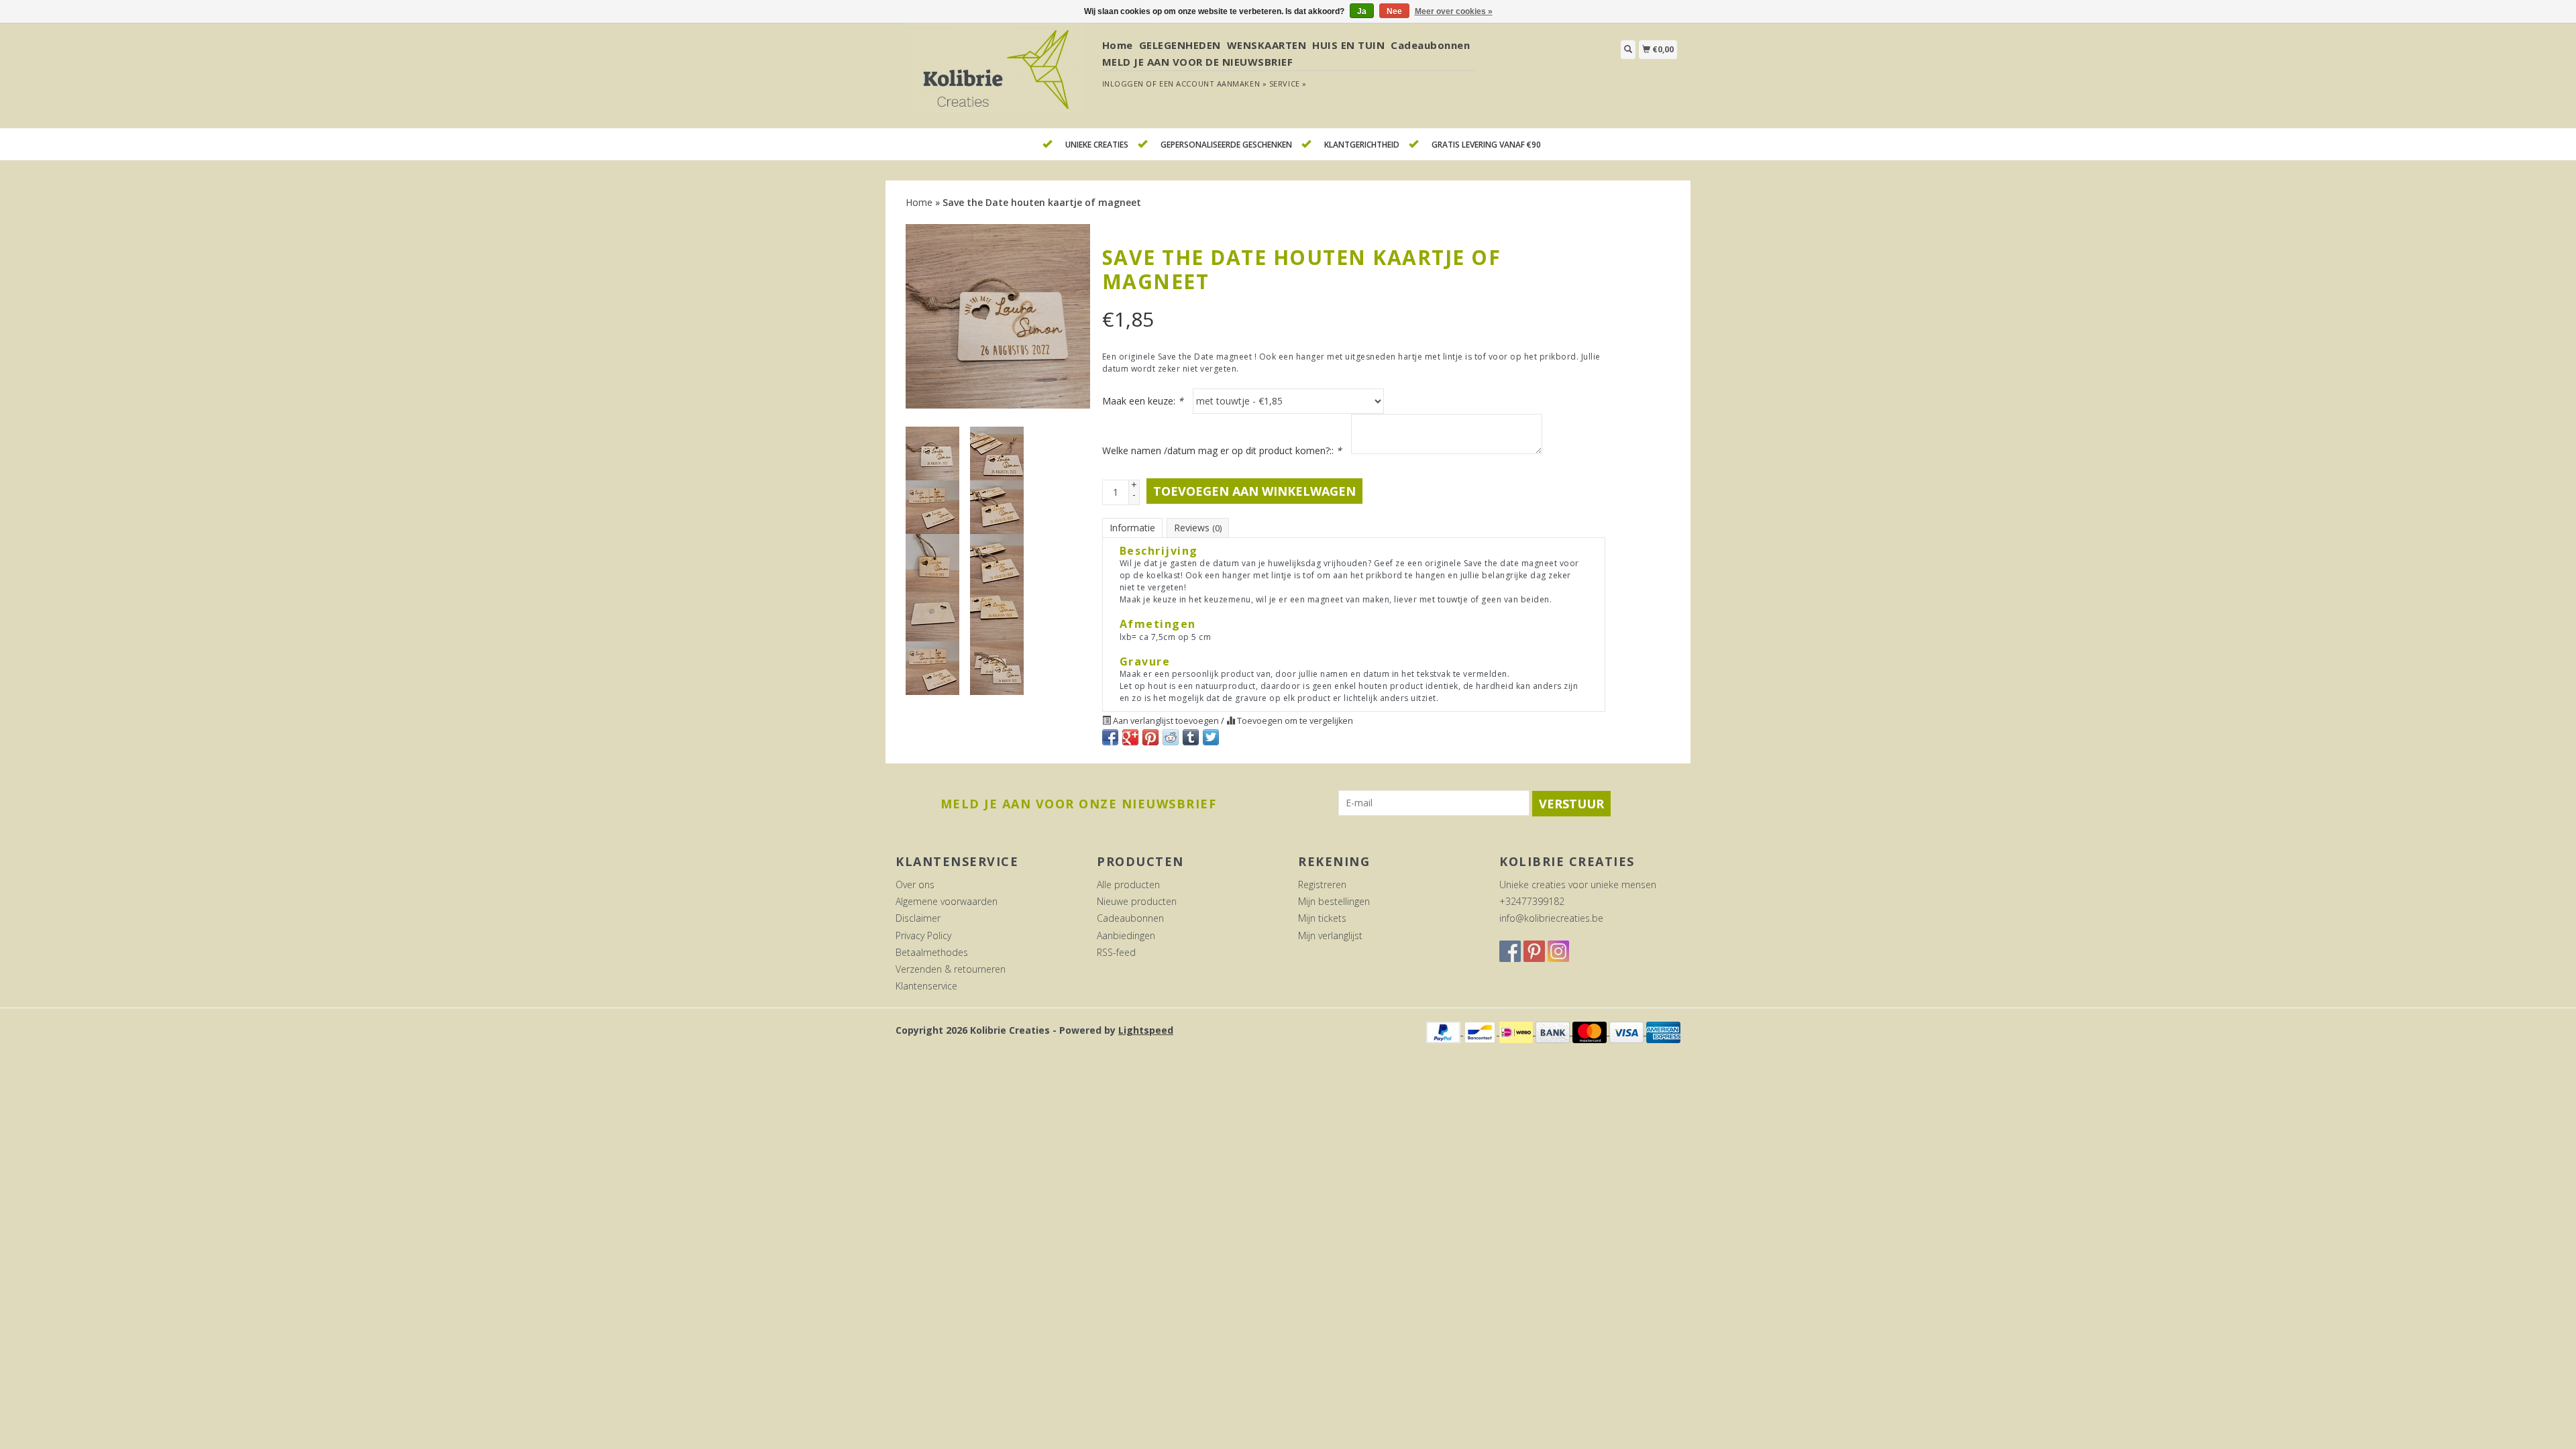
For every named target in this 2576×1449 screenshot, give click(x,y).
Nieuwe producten (1137, 901)
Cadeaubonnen (1430, 45)
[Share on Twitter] (1211, 737)
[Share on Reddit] (1171, 737)
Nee (1394, 11)
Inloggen (1123, 84)
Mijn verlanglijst (1330, 935)
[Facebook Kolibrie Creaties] (1510, 951)
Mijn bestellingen (1334, 901)
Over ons (915, 884)
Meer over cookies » (1454, 11)
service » (1288, 84)
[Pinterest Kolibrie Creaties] (1534, 951)
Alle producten (1128, 884)
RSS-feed (1116, 952)
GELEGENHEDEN (1180, 45)
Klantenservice (926, 986)
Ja (1362, 11)
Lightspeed (1146, 1030)
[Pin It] (1150, 737)
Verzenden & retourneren (951, 969)
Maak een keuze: (1143, 401)
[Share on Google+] (1130, 737)
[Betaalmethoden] (1445, 1031)
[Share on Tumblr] (1191, 737)
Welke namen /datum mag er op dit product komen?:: (1222, 450)
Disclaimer (918, 918)
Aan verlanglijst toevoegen (1166, 721)
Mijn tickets (1322, 918)
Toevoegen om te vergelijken (1294, 721)
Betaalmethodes (932, 952)
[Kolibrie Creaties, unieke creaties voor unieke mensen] (994, 75)
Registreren (1322, 884)
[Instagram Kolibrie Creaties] (1558, 951)
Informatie (1132, 528)
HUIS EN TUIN (1348, 45)
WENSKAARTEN (1267, 45)
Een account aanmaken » (1213, 84)
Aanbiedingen (1126, 935)
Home (1118, 45)
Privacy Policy (923, 935)
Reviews (1198, 528)
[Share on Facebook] (1110, 737)
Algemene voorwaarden (947, 901)
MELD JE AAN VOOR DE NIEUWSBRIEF (1198, 62)
